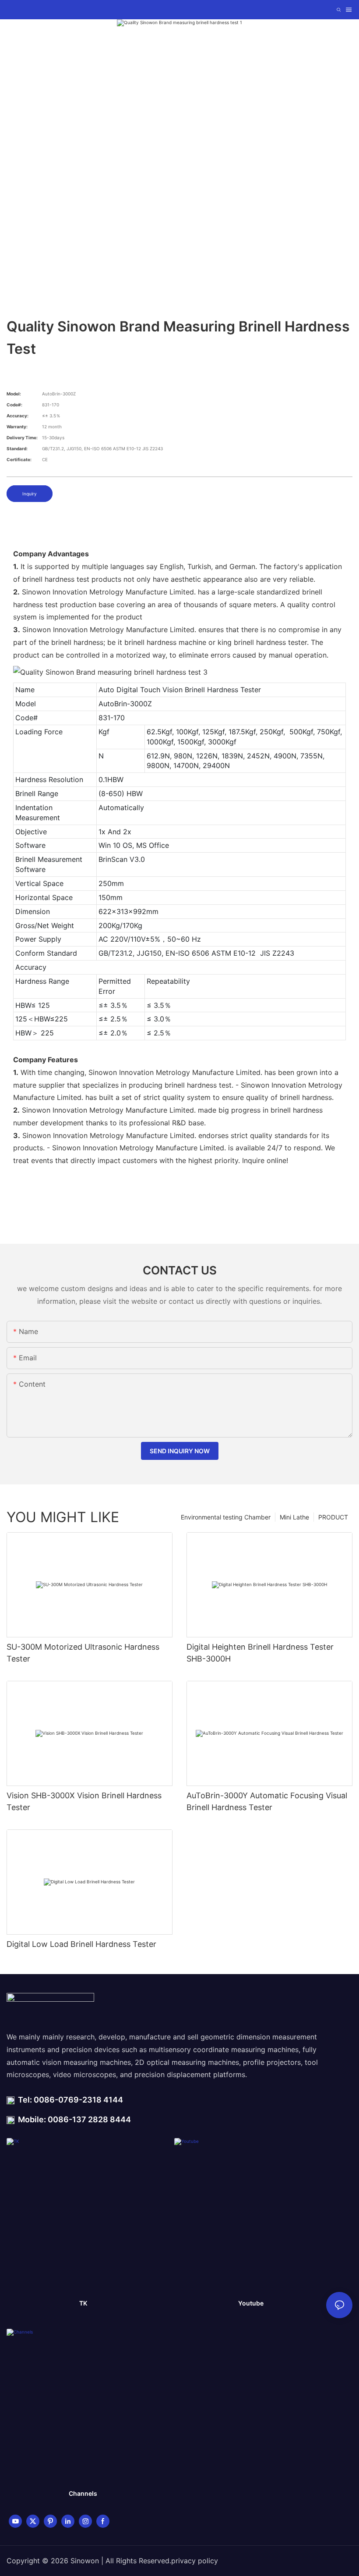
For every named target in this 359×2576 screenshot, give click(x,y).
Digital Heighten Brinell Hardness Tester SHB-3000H (260, 1653)
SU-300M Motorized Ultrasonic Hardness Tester (83, 1653)
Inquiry (30, 494)
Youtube (251, 2303)
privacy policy (195, 2561)
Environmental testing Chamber (226, 1517)
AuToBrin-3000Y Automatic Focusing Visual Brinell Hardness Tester (267, 1801)
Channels (83, 2493)
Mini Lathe (294, 1517)
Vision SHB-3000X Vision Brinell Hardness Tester (84, 1801)
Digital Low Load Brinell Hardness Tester (81, 1944)
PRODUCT (333, 1517)
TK (83, 2303)
